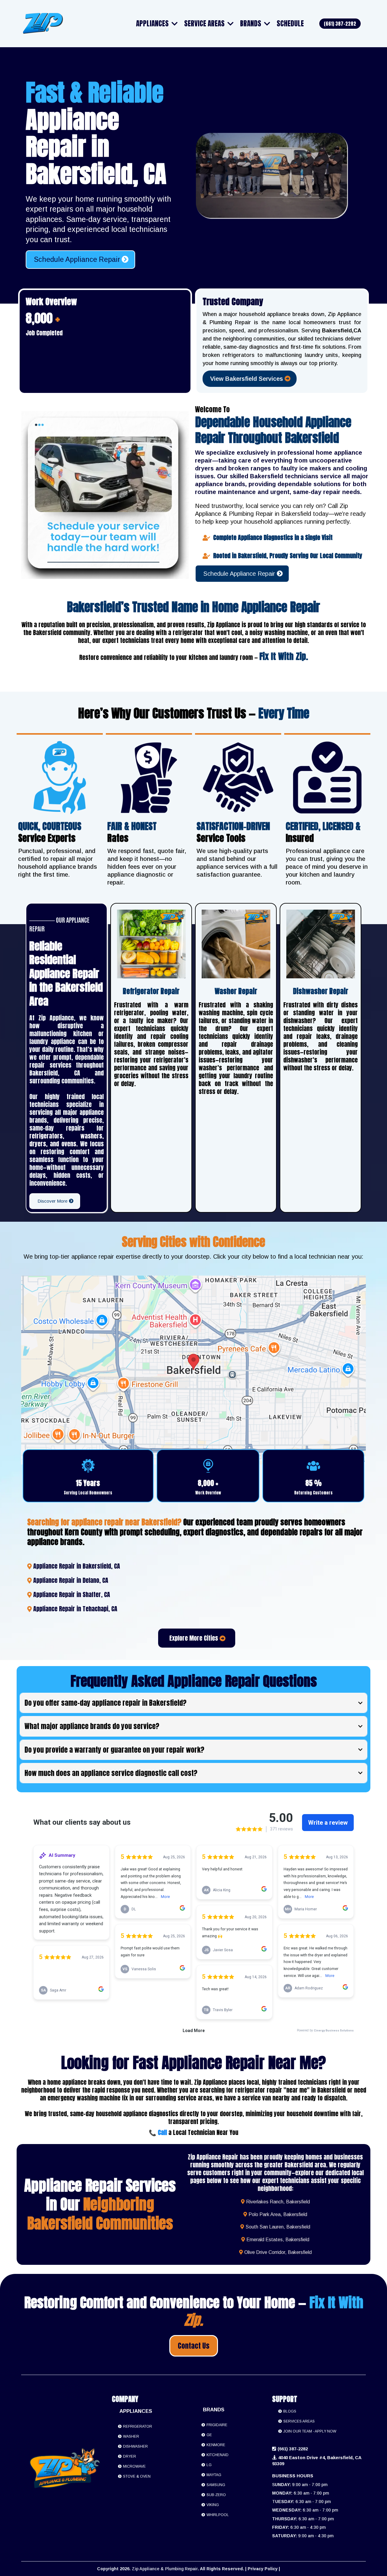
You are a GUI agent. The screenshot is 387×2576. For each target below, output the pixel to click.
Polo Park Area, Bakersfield (278, 2214)
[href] (193, 1370)
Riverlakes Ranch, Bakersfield (278, 2202)
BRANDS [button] (251, 23)
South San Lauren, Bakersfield (278, 2227)
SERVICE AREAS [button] (205, 23)
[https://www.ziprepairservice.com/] (43, 24)
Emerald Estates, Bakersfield (278, 2240)
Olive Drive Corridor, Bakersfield (278, 2252)
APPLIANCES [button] (153, 23)
